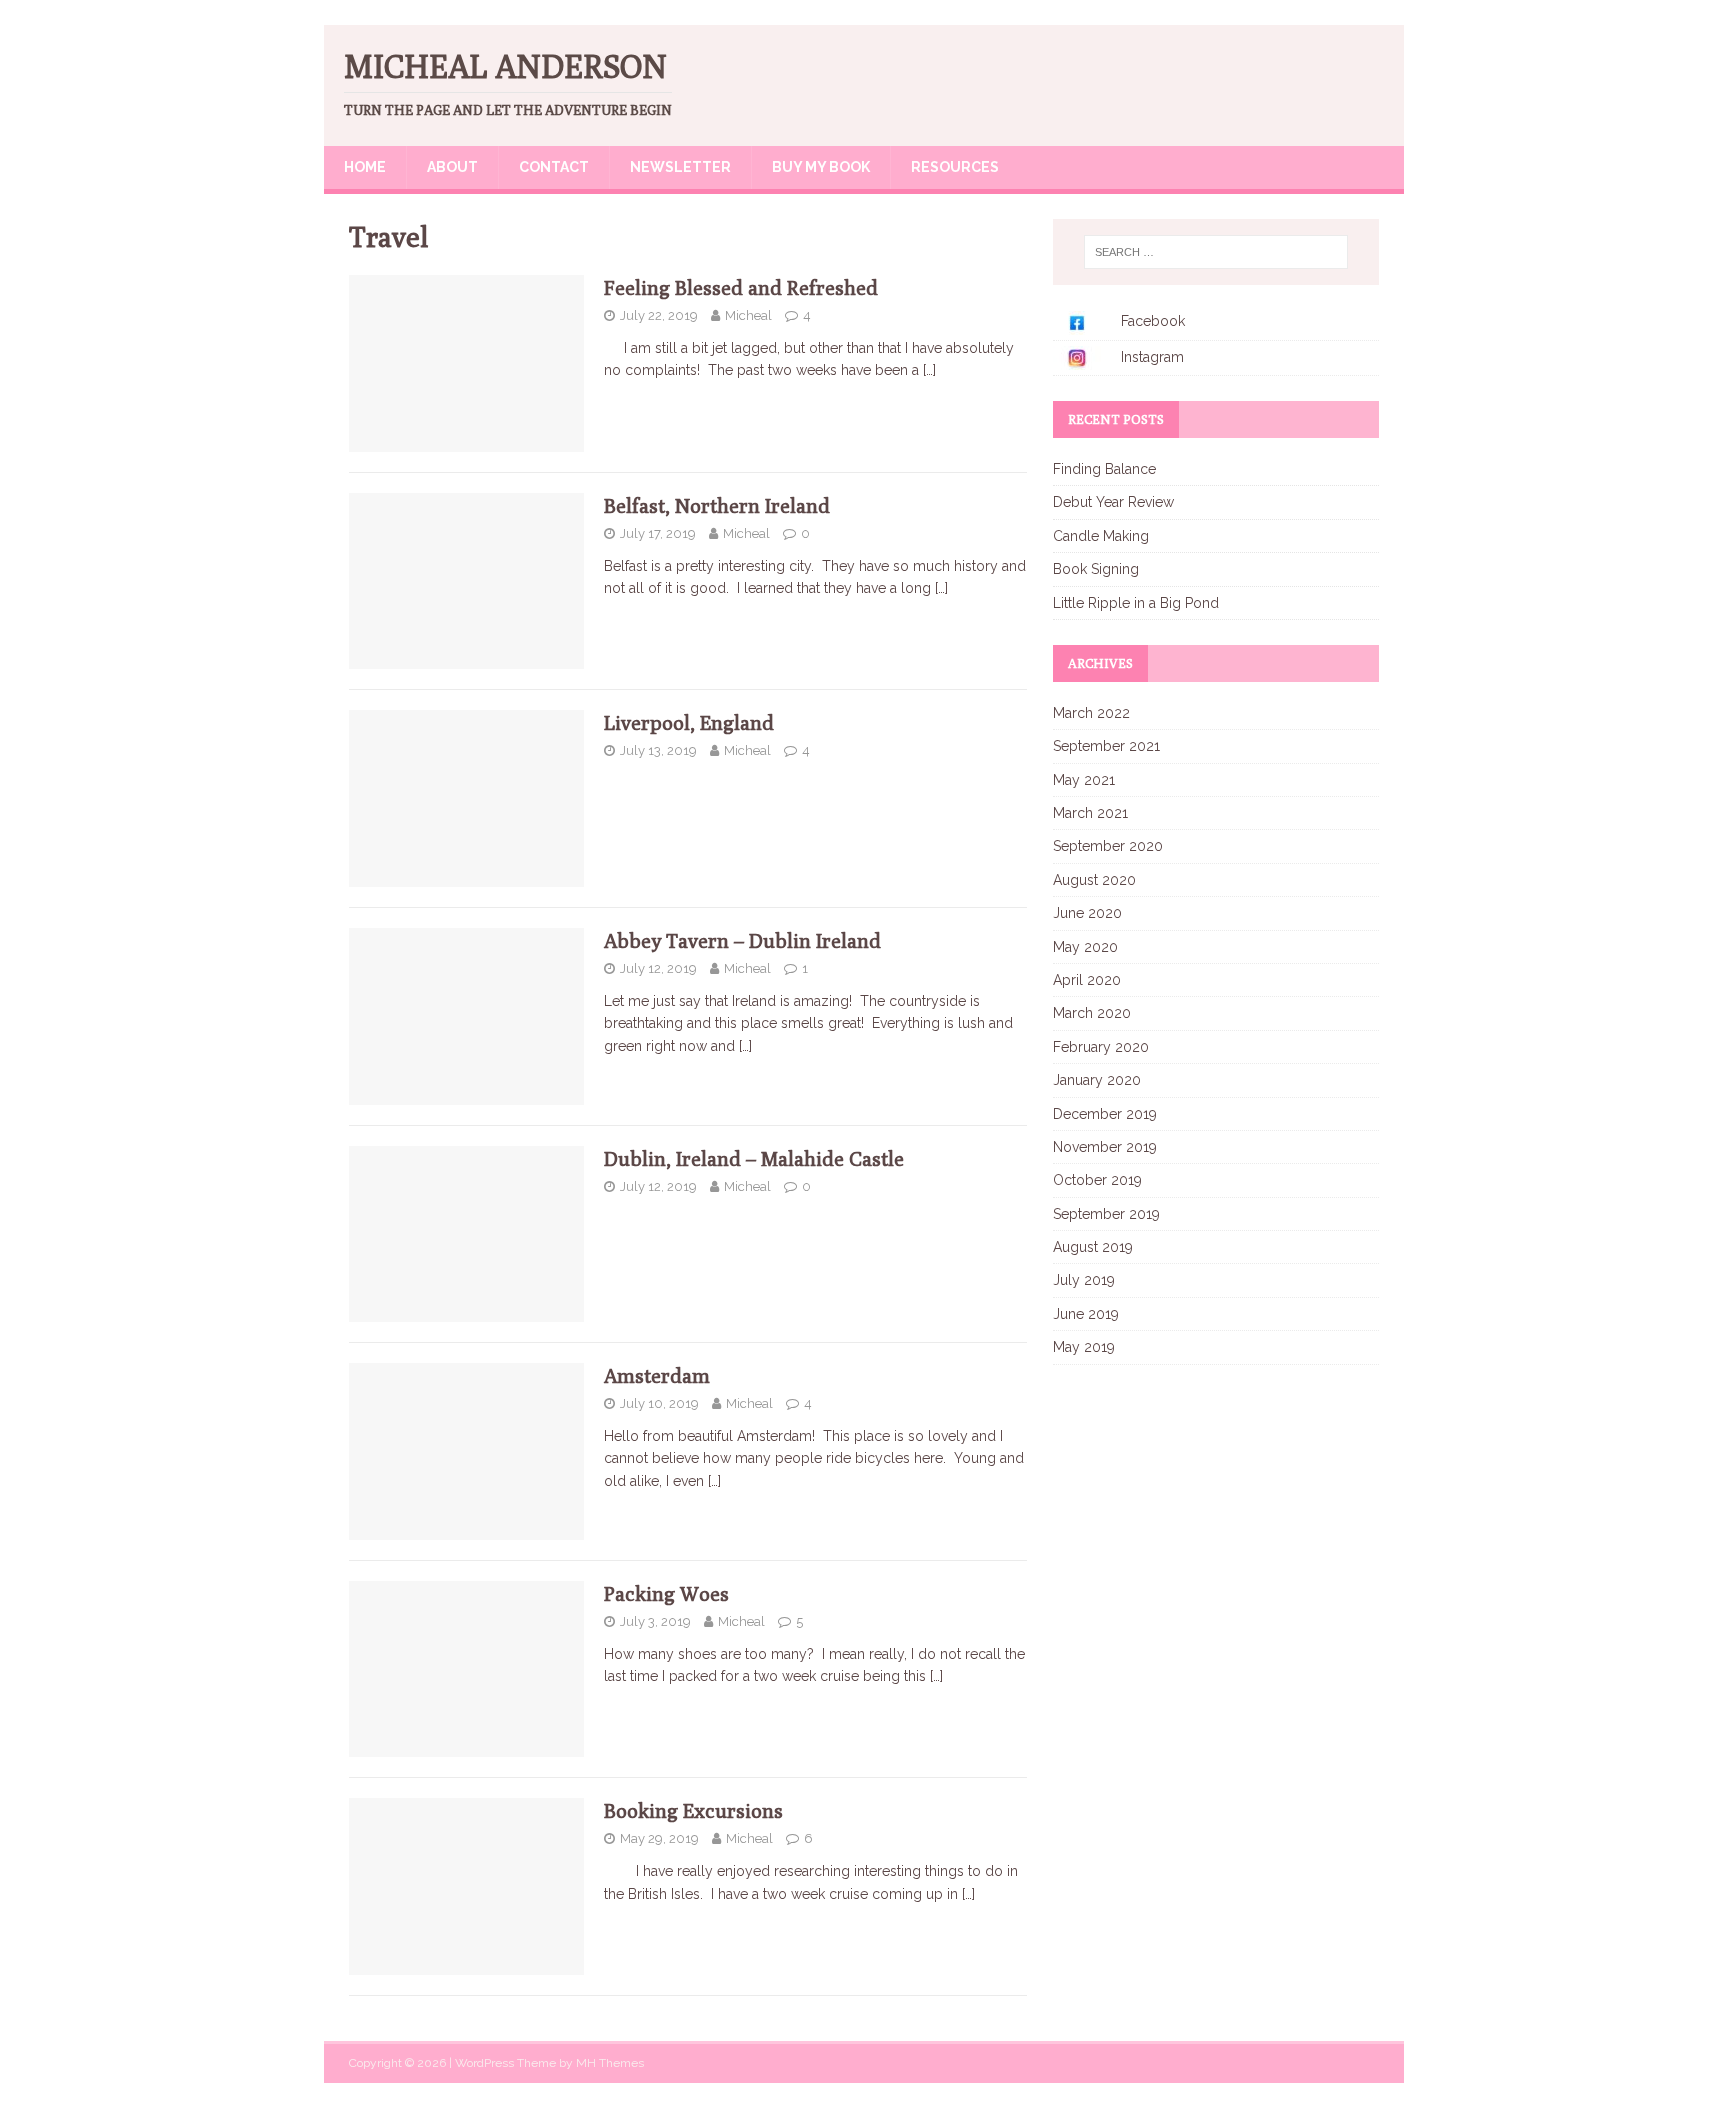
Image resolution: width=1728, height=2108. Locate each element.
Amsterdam (657, 1375)
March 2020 (1092, 1013)
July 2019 (1084, 1280)
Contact (554, 167)
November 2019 (1105, 1147)
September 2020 (1108, 846)
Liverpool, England (689, 722)
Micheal (748, 315)
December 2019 (1105, 1114)
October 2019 (1097, 1180)
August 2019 (1093, 1247)
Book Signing (1096, 569)
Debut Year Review (1113, 502)
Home (365, 167)
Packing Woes (666, 1593)
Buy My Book (821, 167)
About (452, 167)
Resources (955, 167)
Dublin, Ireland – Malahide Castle (754, 1158)
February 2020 (1101, 1047)
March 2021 (1090, 813)
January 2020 (1097, 1080)
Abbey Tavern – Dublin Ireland (742, 940)
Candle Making (1101, 536)
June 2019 (1086, 1314)
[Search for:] (1216, 252)
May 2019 (1084, 1347)
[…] (929, 370)
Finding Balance (1104, 469)
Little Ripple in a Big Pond (1136, 603)
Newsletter (680, 167)
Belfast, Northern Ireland (717, 505)
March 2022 (1091, 713)
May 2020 (1085, 947)
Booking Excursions (693, 1810)
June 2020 (1087, 913)
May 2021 (1084, 780)
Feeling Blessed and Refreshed (741, 287)
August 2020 (1094, 880)
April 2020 (1087, 980)
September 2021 (1106, 746)
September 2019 (1106, 1214)
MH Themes (610, 2063)
